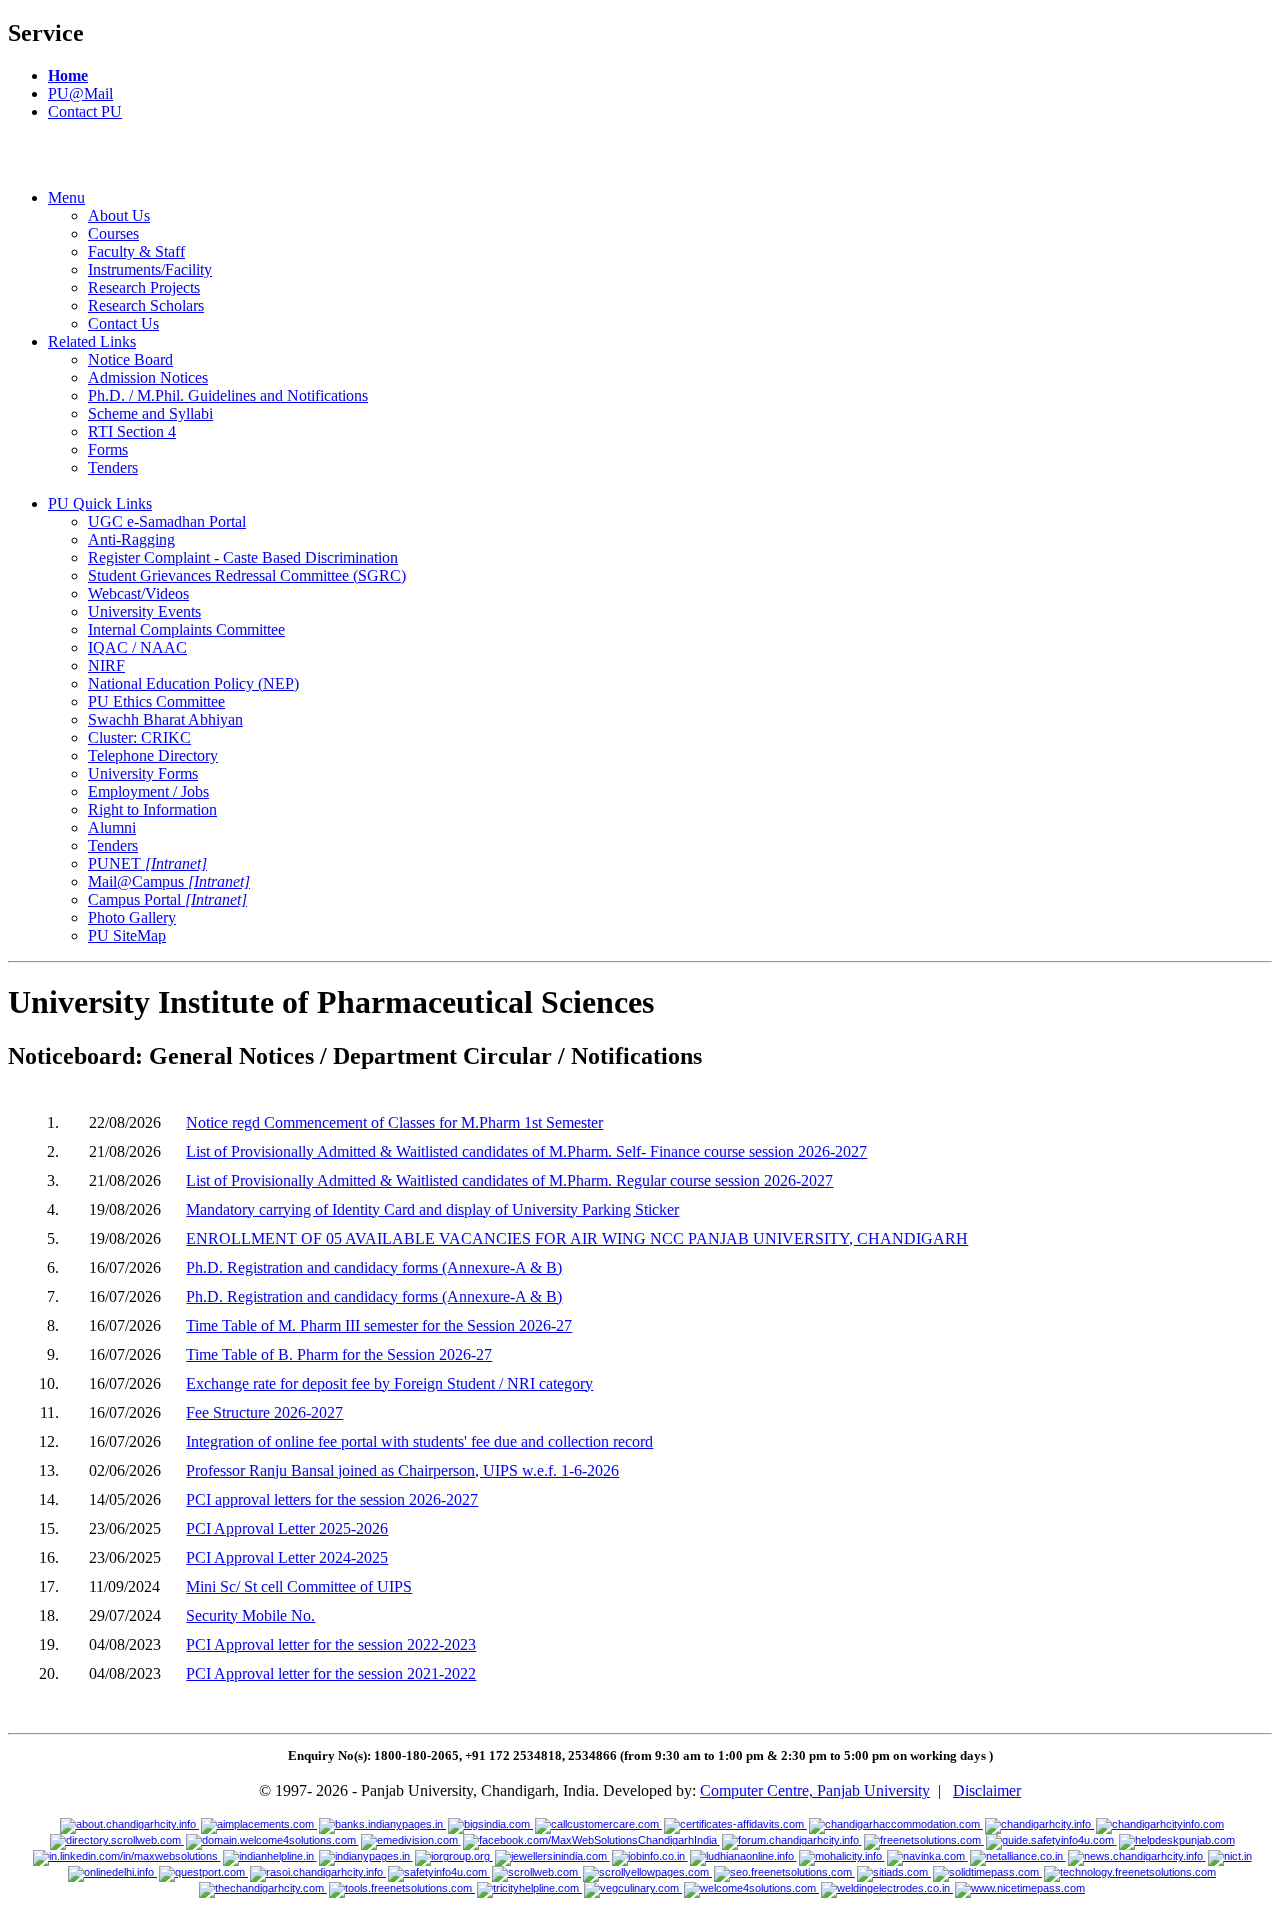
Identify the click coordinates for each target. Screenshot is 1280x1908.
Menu (66, 197)
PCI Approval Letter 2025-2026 (287, 1528)
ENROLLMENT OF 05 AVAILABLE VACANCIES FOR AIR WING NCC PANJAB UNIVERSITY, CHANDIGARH (577, 1238)
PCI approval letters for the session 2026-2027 (332, 1499)
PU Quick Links (100, 503)
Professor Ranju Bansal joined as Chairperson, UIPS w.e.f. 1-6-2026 (402, 1470)
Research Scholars (146, 305)
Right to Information (152, 809)
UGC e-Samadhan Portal (167, 521)
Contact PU (85, 111)
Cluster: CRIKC (139, 737)
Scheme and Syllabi (150, 413)
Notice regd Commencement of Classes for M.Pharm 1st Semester (394, 1122)
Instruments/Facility (150, 269)
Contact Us (123, 323)
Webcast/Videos (138, 593)
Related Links (92, 341)
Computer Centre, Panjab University (815, 1790)
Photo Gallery (132, 917)
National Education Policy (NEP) (193, 683)
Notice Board (130, 359)
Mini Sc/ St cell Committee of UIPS (299, 1586)
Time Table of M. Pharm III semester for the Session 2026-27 (379, 1325)
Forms (108, 449)
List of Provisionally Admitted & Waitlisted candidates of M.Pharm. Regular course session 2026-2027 (509, 1180)
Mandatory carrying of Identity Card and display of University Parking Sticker (432, 1209)
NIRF (106, 665)
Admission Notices (148, 377)
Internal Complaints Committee (186, 629)
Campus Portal (167, 899)
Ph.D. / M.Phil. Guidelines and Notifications (228, 395)
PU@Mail (80, 93)
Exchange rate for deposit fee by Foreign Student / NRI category (389, 1383)
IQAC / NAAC (137, 647)
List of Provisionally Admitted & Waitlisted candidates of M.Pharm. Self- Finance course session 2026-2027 (526, 1151)
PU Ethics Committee (156, 701)
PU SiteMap (127, 935)
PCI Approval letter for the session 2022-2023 (331, 1644)
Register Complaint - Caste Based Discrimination (243, 557)
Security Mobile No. (250, 1615)
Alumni (112, 827)
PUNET (147, 863)
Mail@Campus (169, 881)
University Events (144, 611)
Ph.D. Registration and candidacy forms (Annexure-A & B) (374, 1267)
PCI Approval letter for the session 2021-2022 (331, 1673)
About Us (119, 215)
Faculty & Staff (136, 251)
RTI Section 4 (132, 431)
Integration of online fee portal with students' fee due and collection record (419, 1441)
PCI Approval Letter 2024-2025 (287, 1557)
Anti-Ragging (131, 539)
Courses (113, 233)
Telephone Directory (153, 755)
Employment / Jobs (148, 791)
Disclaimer (987, 1790)
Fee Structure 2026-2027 (264, 1412)
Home (68, 75)
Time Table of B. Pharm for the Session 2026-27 (339, 1354)
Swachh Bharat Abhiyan (165, 719)
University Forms (143, 773)
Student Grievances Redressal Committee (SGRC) (247, 575)
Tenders (113, 467)
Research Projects (144, 287)
